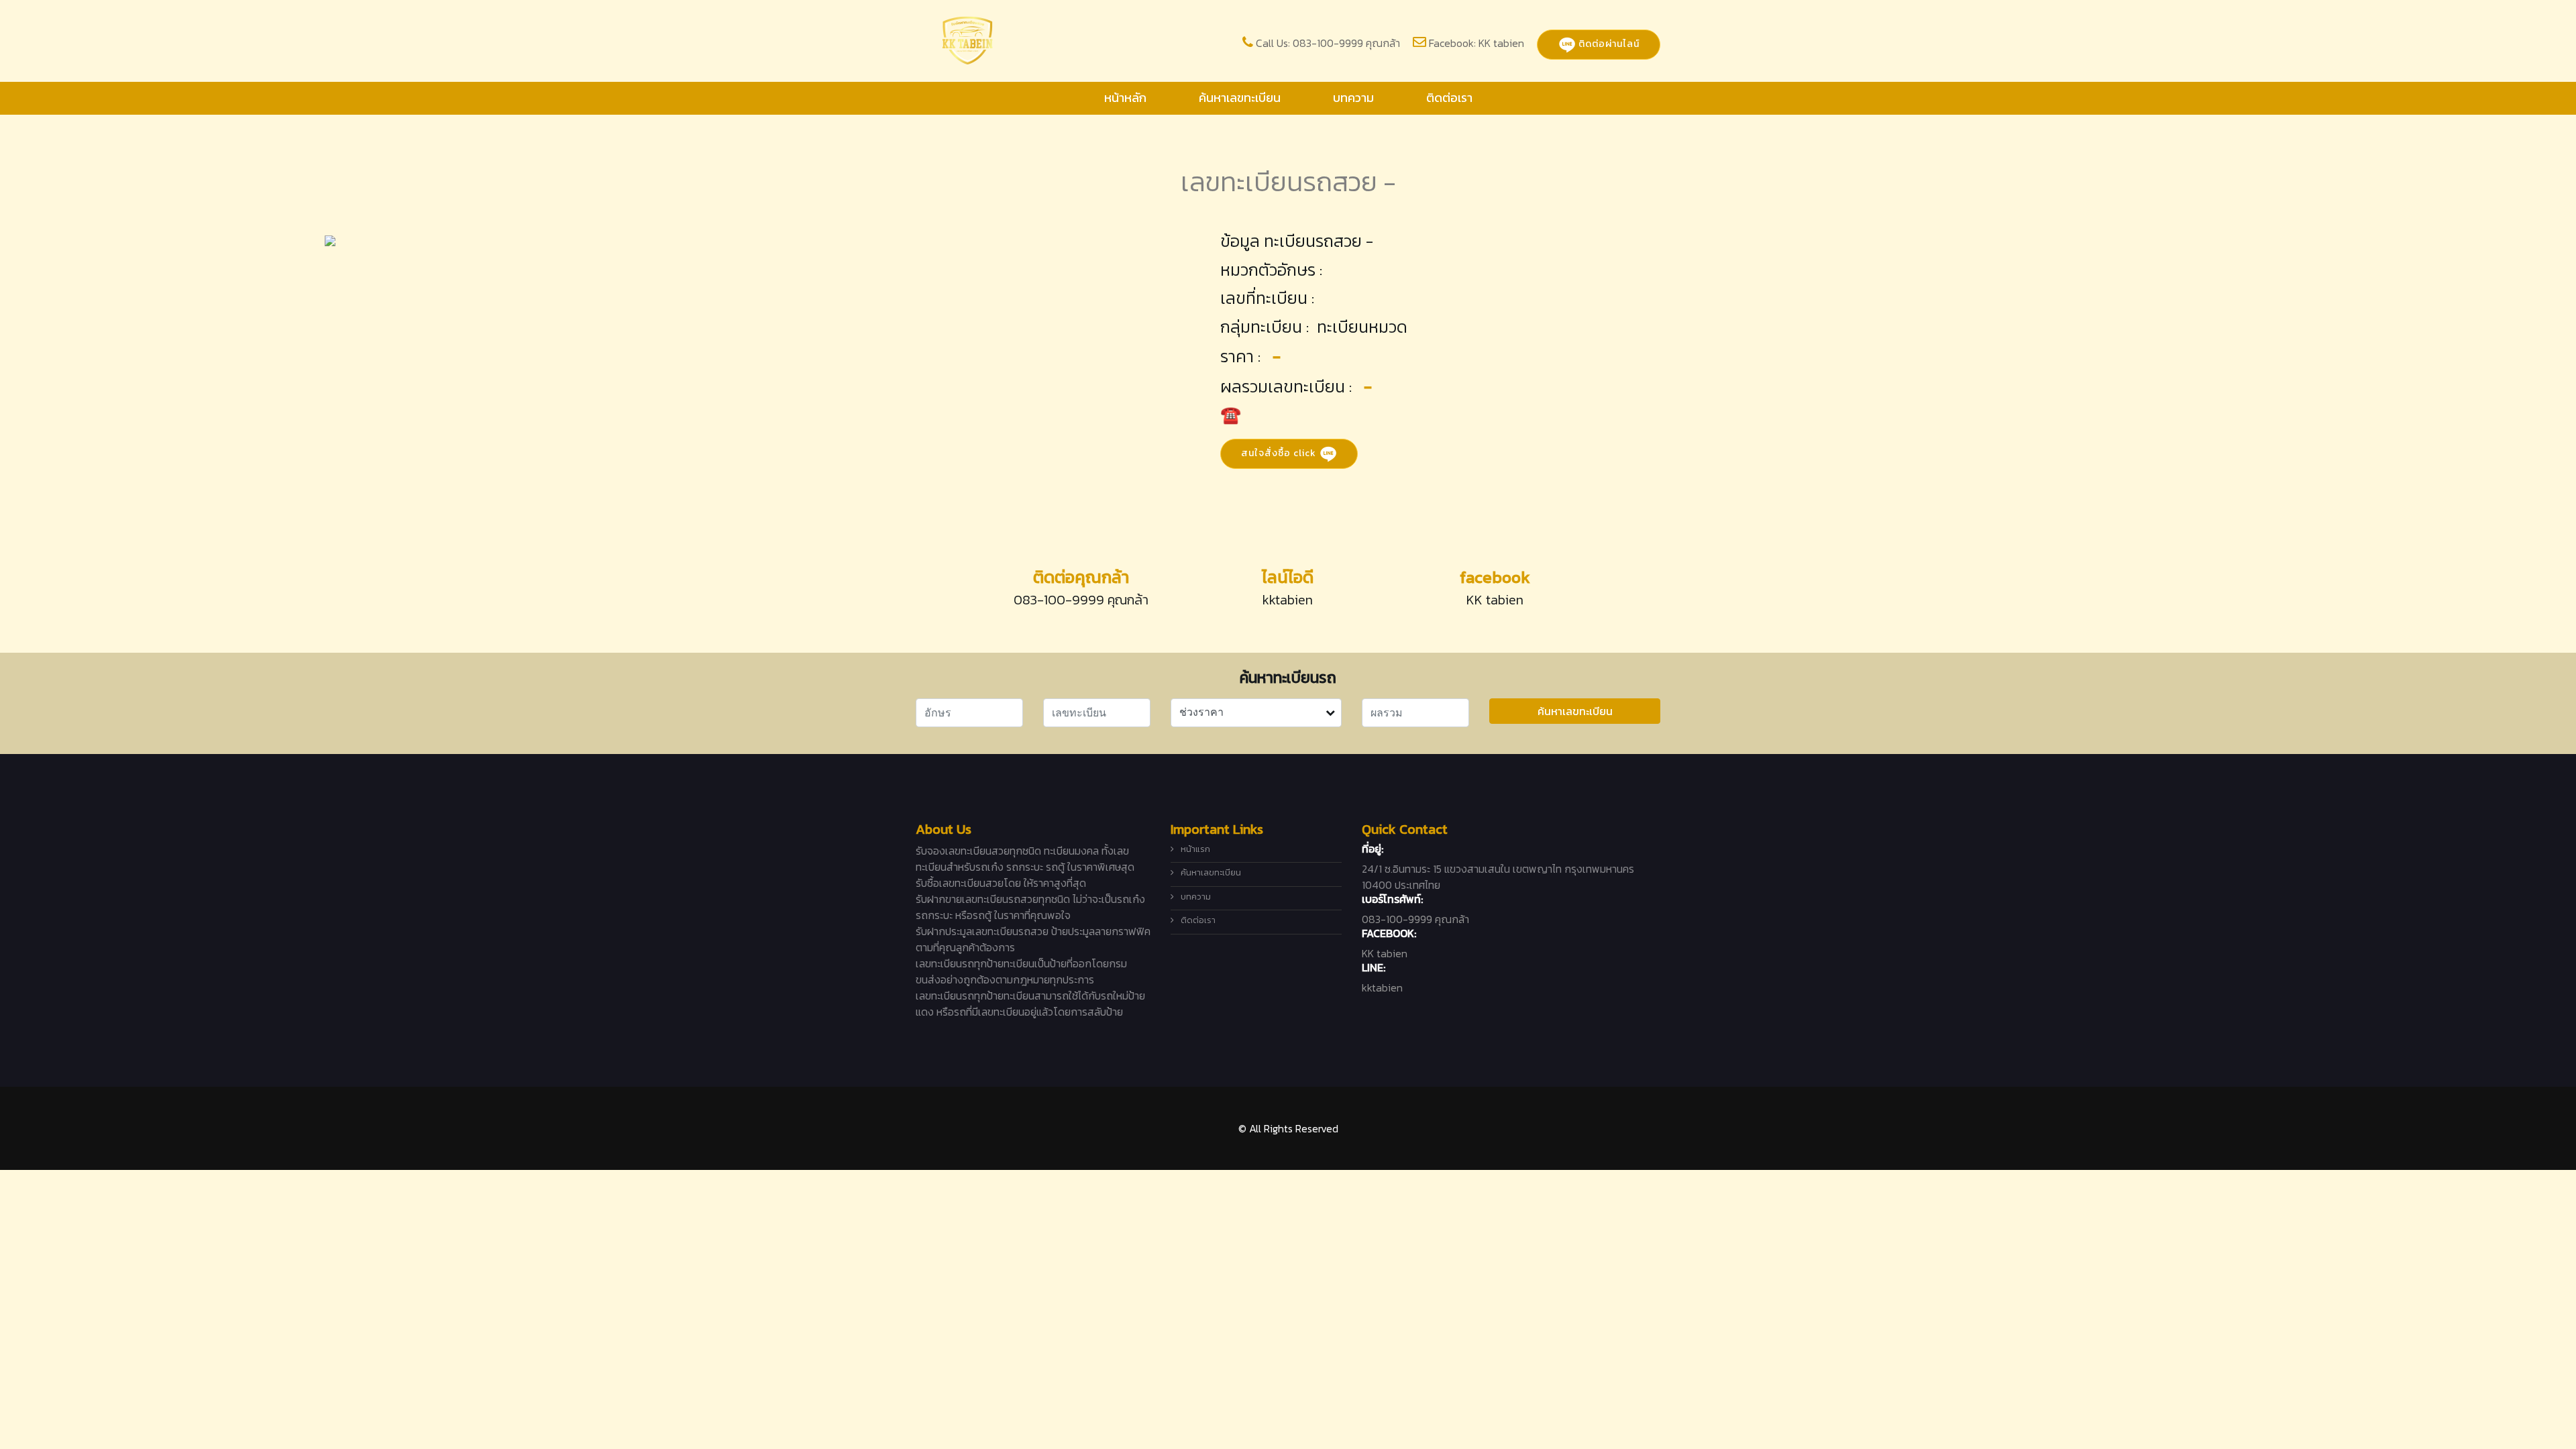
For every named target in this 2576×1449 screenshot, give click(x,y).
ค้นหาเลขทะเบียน (1240, 98)
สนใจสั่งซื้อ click (1280, 452)
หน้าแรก (1195, 849)
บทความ (1353, 98)
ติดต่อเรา (1449, 98)
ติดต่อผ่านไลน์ (1608, 44)
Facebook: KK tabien (1477, 43)
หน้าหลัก (1125, 98)
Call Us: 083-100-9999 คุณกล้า (1328, 43)
